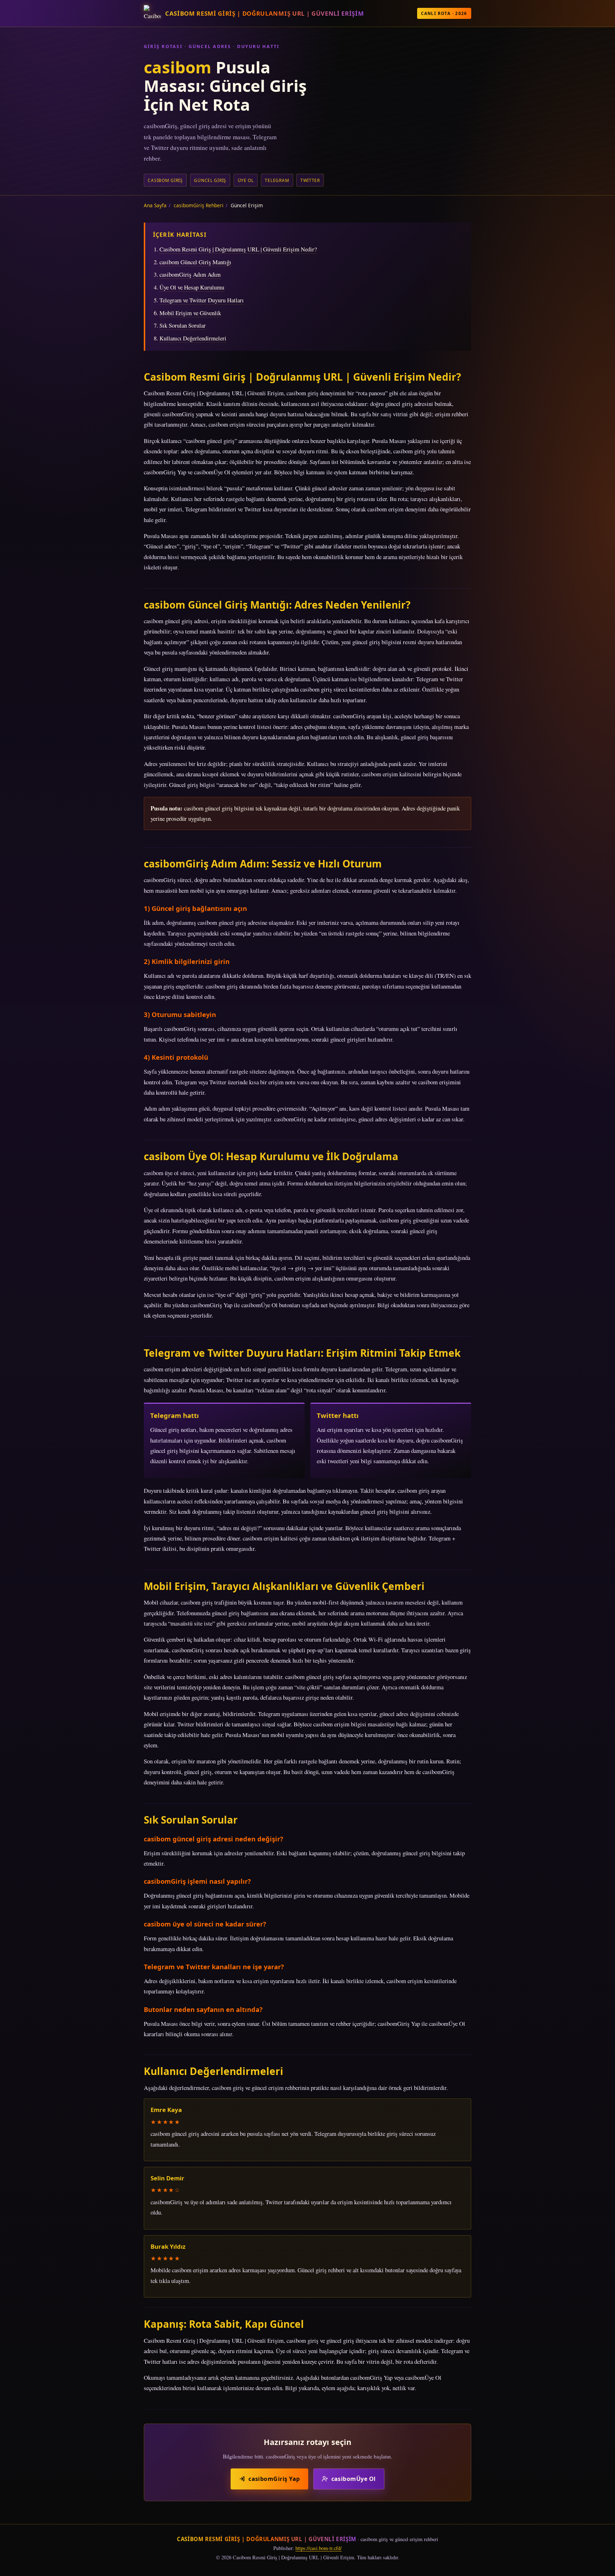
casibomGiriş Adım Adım (190, 274)
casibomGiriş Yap (274, 2479)
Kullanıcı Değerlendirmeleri (193, 338)
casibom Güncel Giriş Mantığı (195, 262)
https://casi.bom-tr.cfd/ (319, 2548)
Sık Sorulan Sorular (183, 325)
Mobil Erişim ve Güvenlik (190, 313)
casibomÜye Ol (354, 2479)
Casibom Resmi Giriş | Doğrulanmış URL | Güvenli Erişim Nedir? (238, 249)
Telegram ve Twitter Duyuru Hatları (202, 300)
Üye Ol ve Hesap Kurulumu (192, 287)
